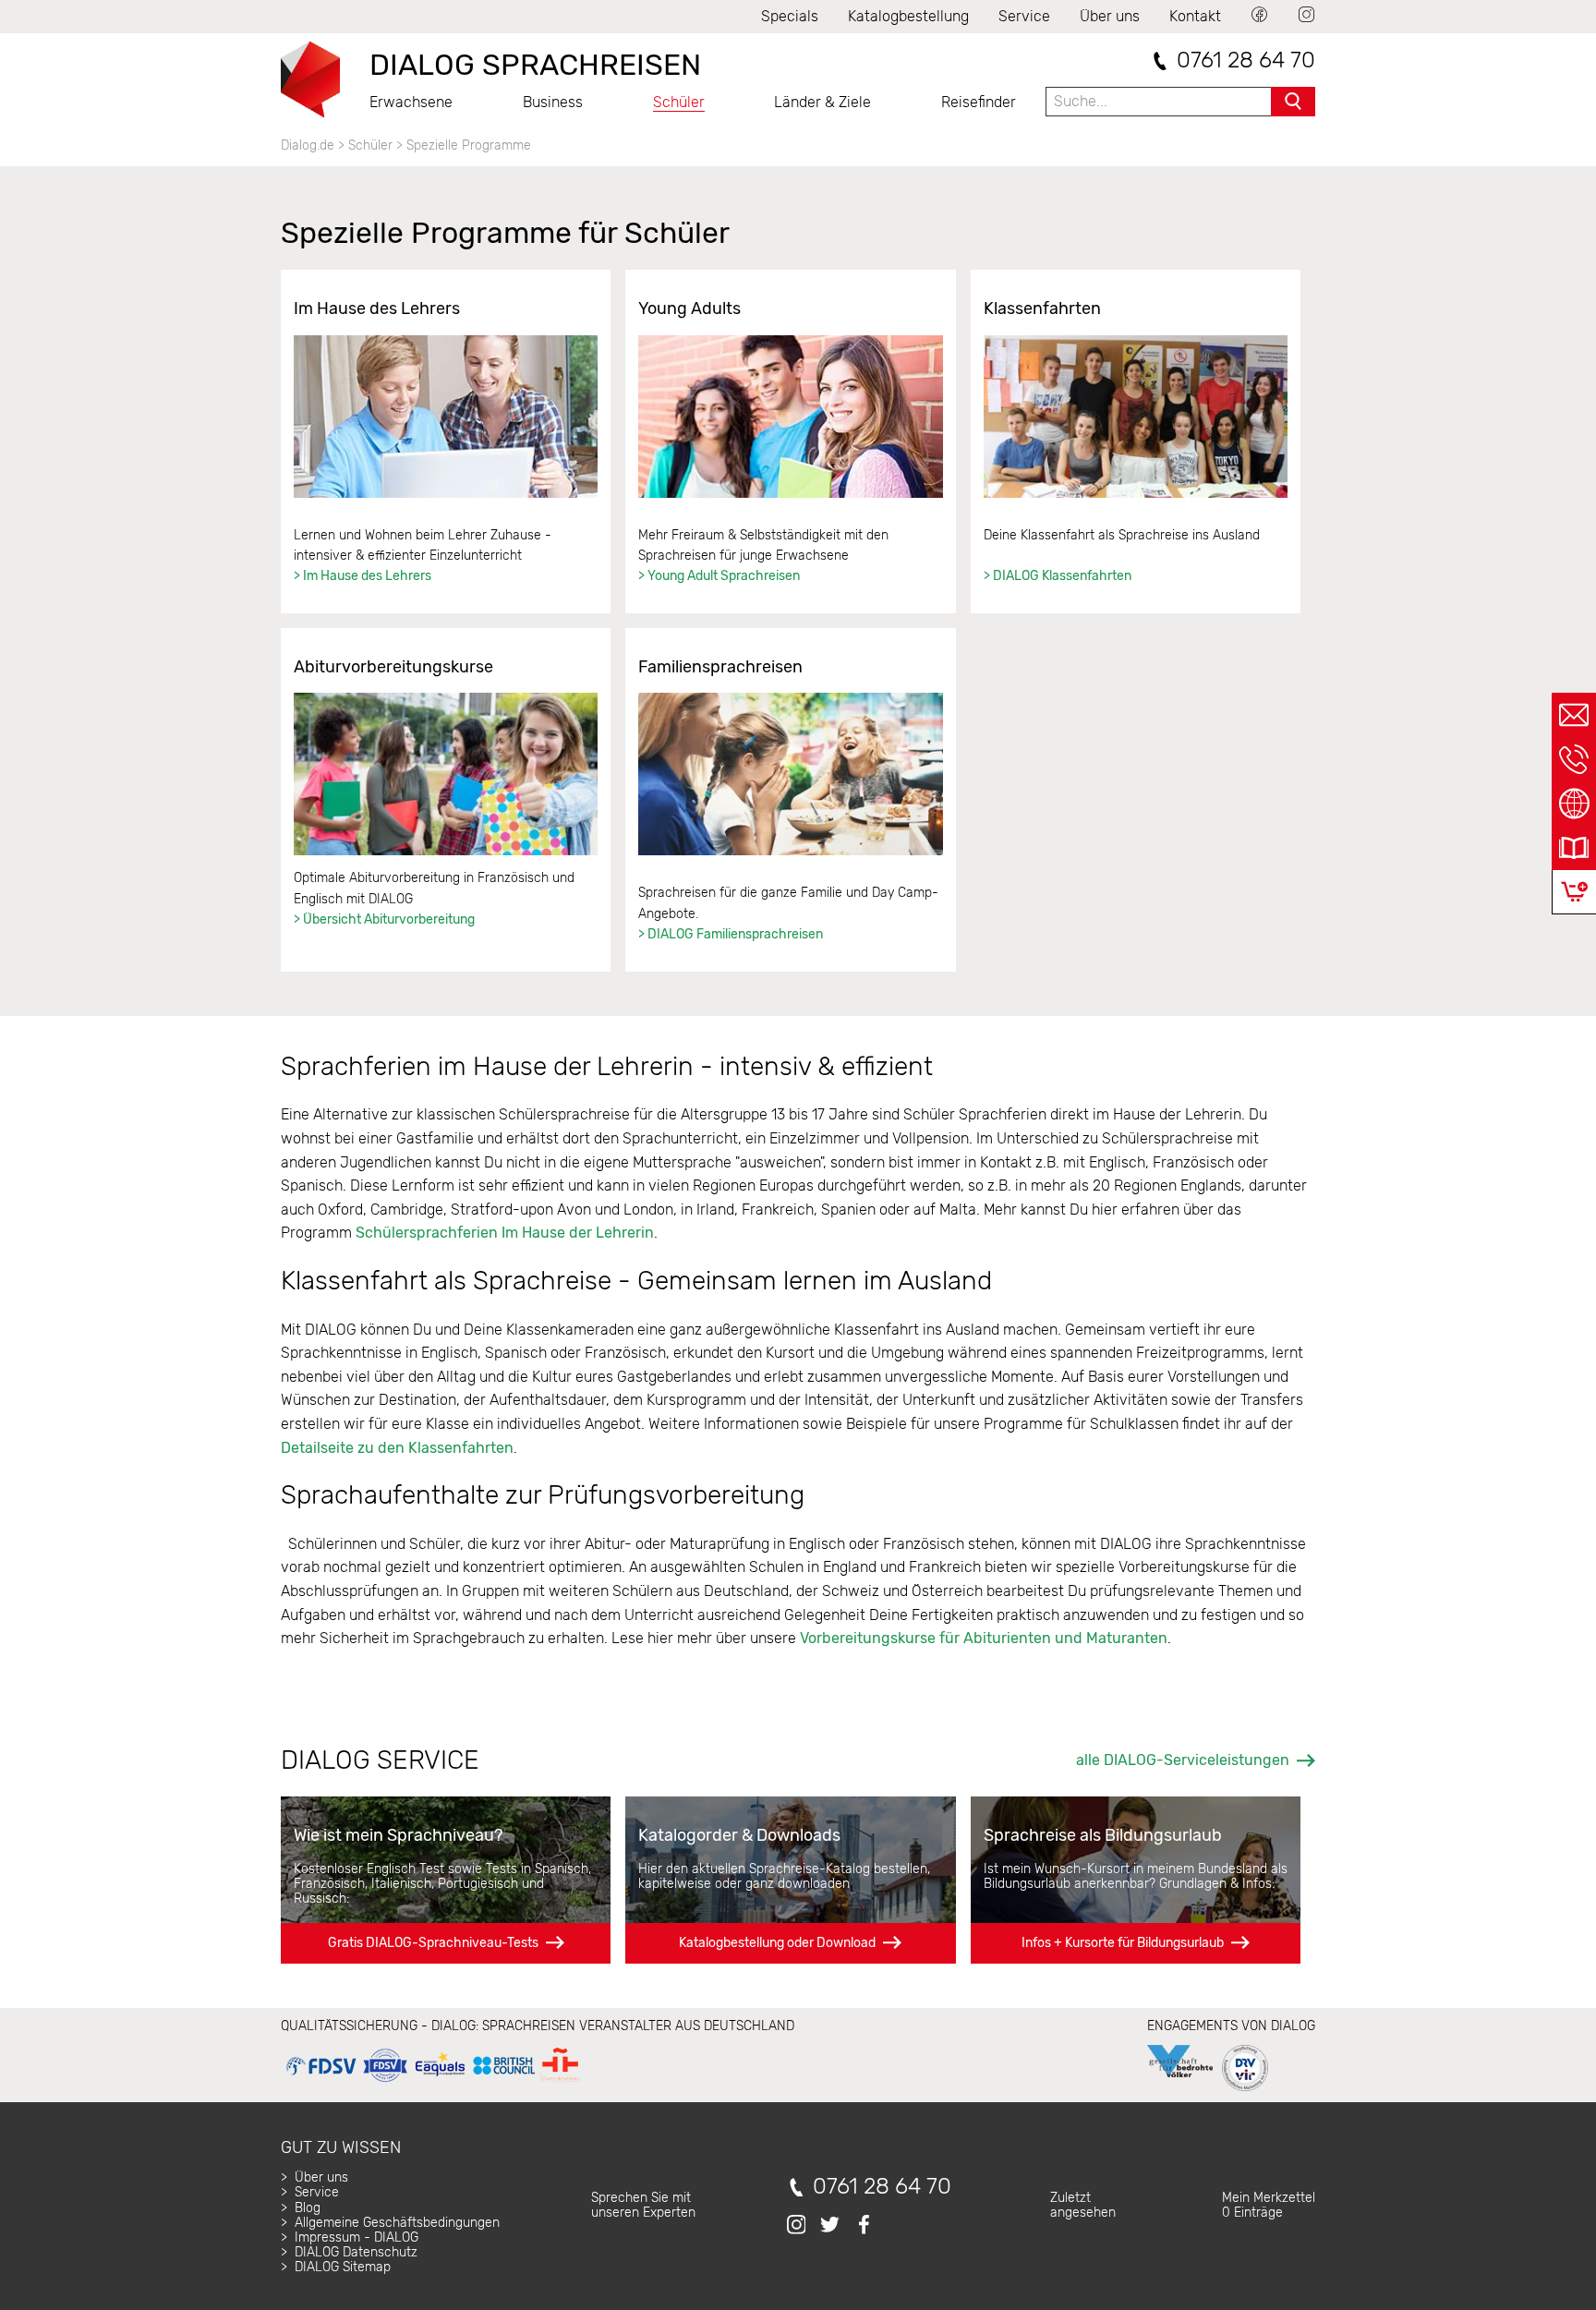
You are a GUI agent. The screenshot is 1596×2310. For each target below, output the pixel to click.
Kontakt (1195, 16)
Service (1024, 16)
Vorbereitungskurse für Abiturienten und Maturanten (984, 1638)
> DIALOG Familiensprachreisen (732, 934)
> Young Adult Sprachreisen (719, 576)
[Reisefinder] (1574, 804)
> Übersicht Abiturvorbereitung (384, 919)
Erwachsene (411, 102)
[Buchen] (1574, 892)
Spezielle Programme (469, 145)
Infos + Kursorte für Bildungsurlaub (1123, 1943)
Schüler (679, 102)
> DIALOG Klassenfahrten (1058, 576)
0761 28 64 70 (1246, 60)
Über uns (1110, 16)
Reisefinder (979, 102)
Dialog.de (308, 145)
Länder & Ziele (822, 102)
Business (553, 102)
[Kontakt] (1574, 715)
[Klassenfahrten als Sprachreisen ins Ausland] (1136, 417)
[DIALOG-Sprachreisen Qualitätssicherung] (433, 2082)
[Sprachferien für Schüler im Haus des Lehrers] (446, 417)
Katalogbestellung (908, 16)
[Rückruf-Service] (1574, 759)
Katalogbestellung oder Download (777, 1943)
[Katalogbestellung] (1574, 848)
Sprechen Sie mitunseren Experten (643, 2205)
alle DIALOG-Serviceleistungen (1183, 1760)
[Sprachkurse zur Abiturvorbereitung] (446, 774)
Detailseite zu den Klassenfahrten (397, 1448)
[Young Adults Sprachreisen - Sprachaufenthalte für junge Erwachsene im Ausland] (790, 417)
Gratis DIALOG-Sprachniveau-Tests (433, 1943)
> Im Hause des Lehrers (363, 576)
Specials (790, 16)
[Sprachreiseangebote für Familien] (790, 774)
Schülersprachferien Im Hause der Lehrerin (505, 1233)
